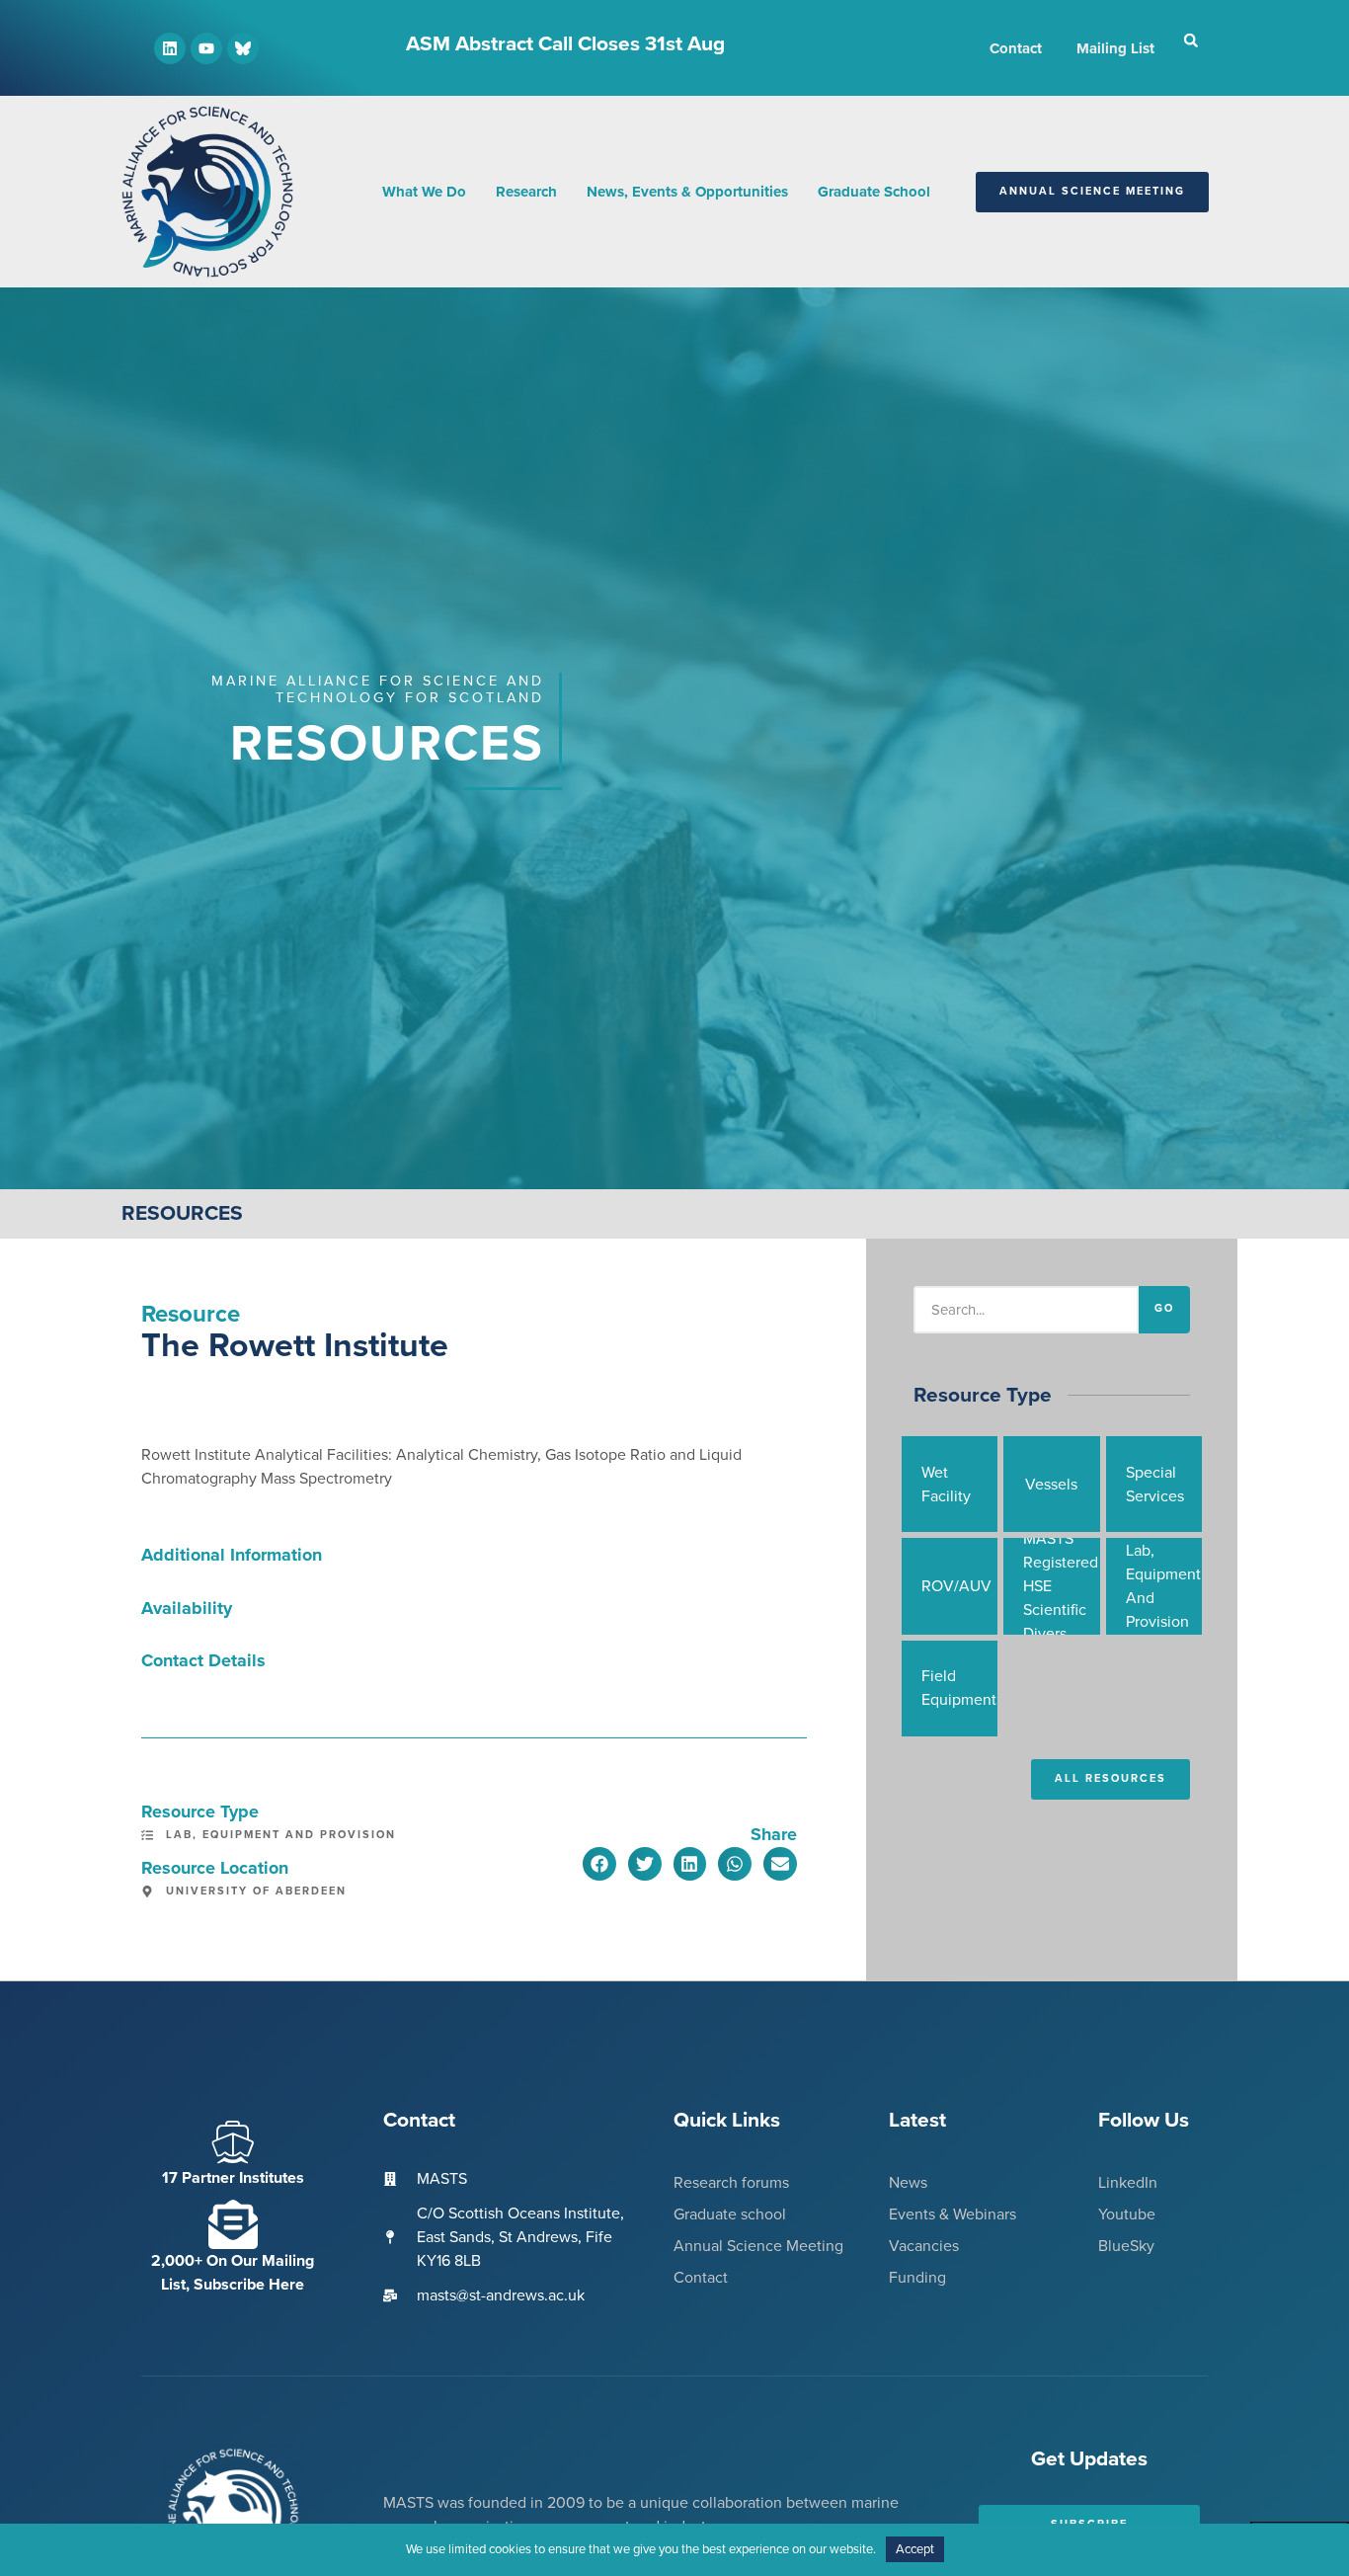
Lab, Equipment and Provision (281, 1835)
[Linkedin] (170, 48)
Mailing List (1115, 48)
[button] (1191, 40)
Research (526, 192)
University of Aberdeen (256, 1891)
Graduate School (874, 192)
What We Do (424, 192)
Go (1164, 1308)
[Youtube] (206, 48)
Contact (1016, 48)
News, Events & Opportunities (687, 192)
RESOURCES (182, 1213)
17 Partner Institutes (233, 2178)
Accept (915, 2549)
